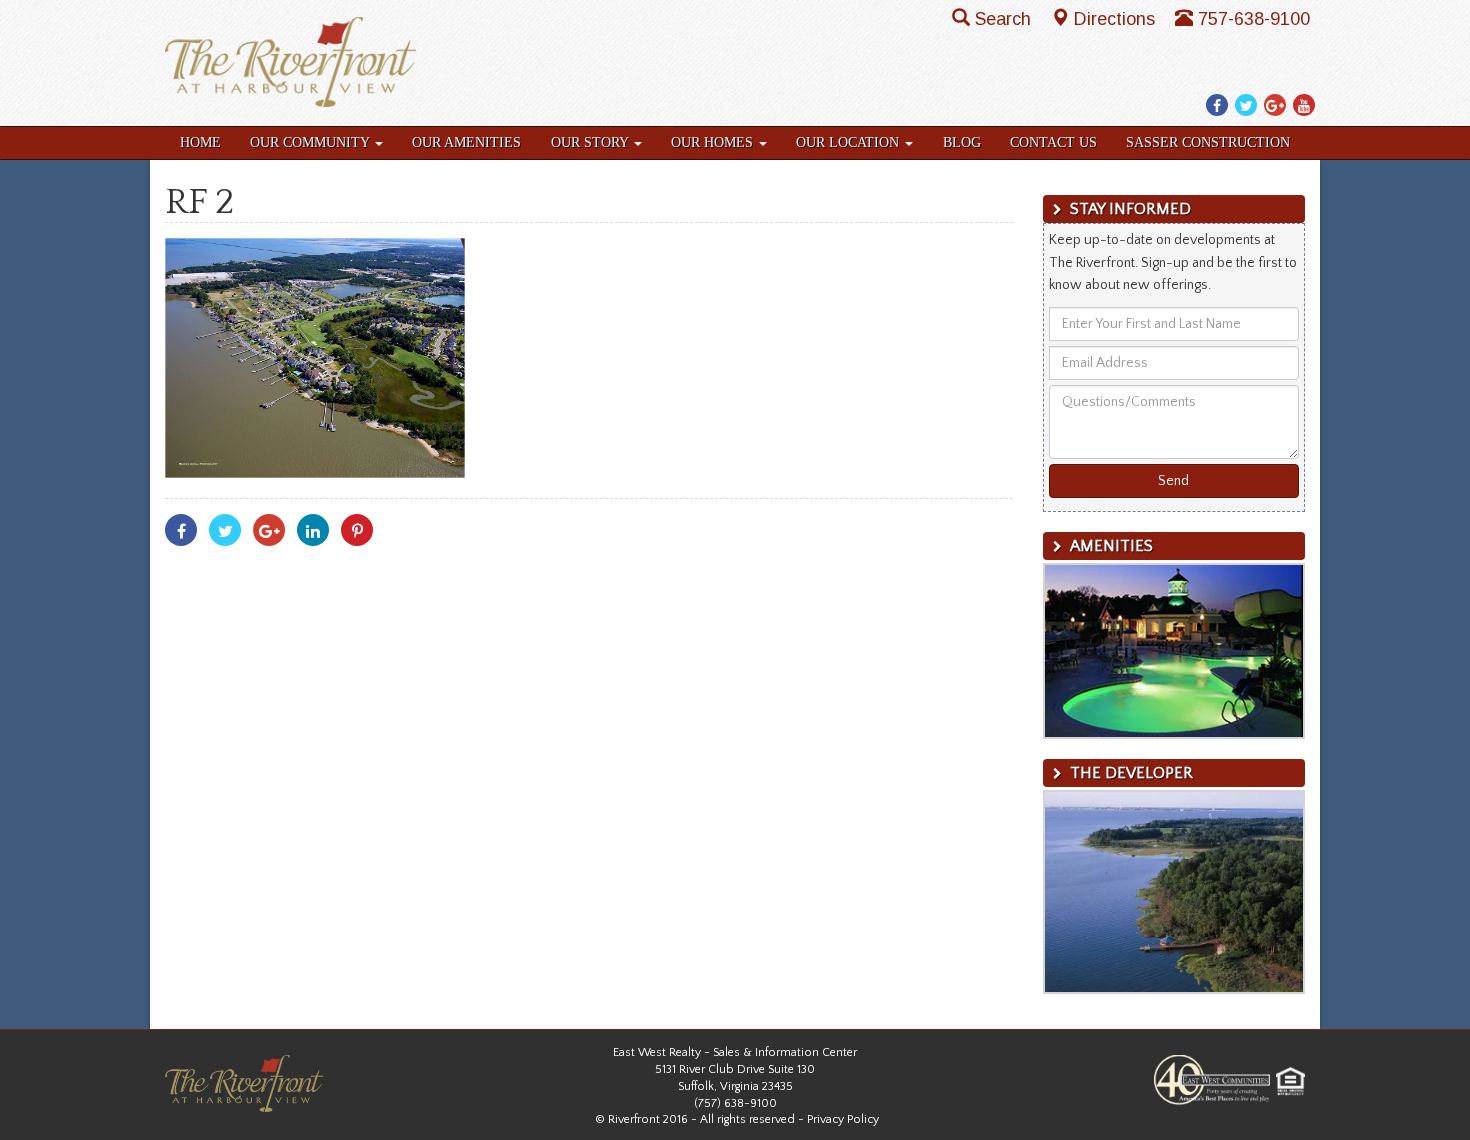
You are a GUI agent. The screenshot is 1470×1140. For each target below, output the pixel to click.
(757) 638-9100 (735, 1103)
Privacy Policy (843, 1119)
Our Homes (714, 142)
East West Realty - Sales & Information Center (735, 1052)
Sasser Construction (1208, 142)
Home (200, 142)
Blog (962, 142)
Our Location (849, 142)
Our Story (591, 142)
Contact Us (1053, 142)
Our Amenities (466, 142)
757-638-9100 (1254, 19)
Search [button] (1005, 19)
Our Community (311, 142)
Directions (1117, 19)
